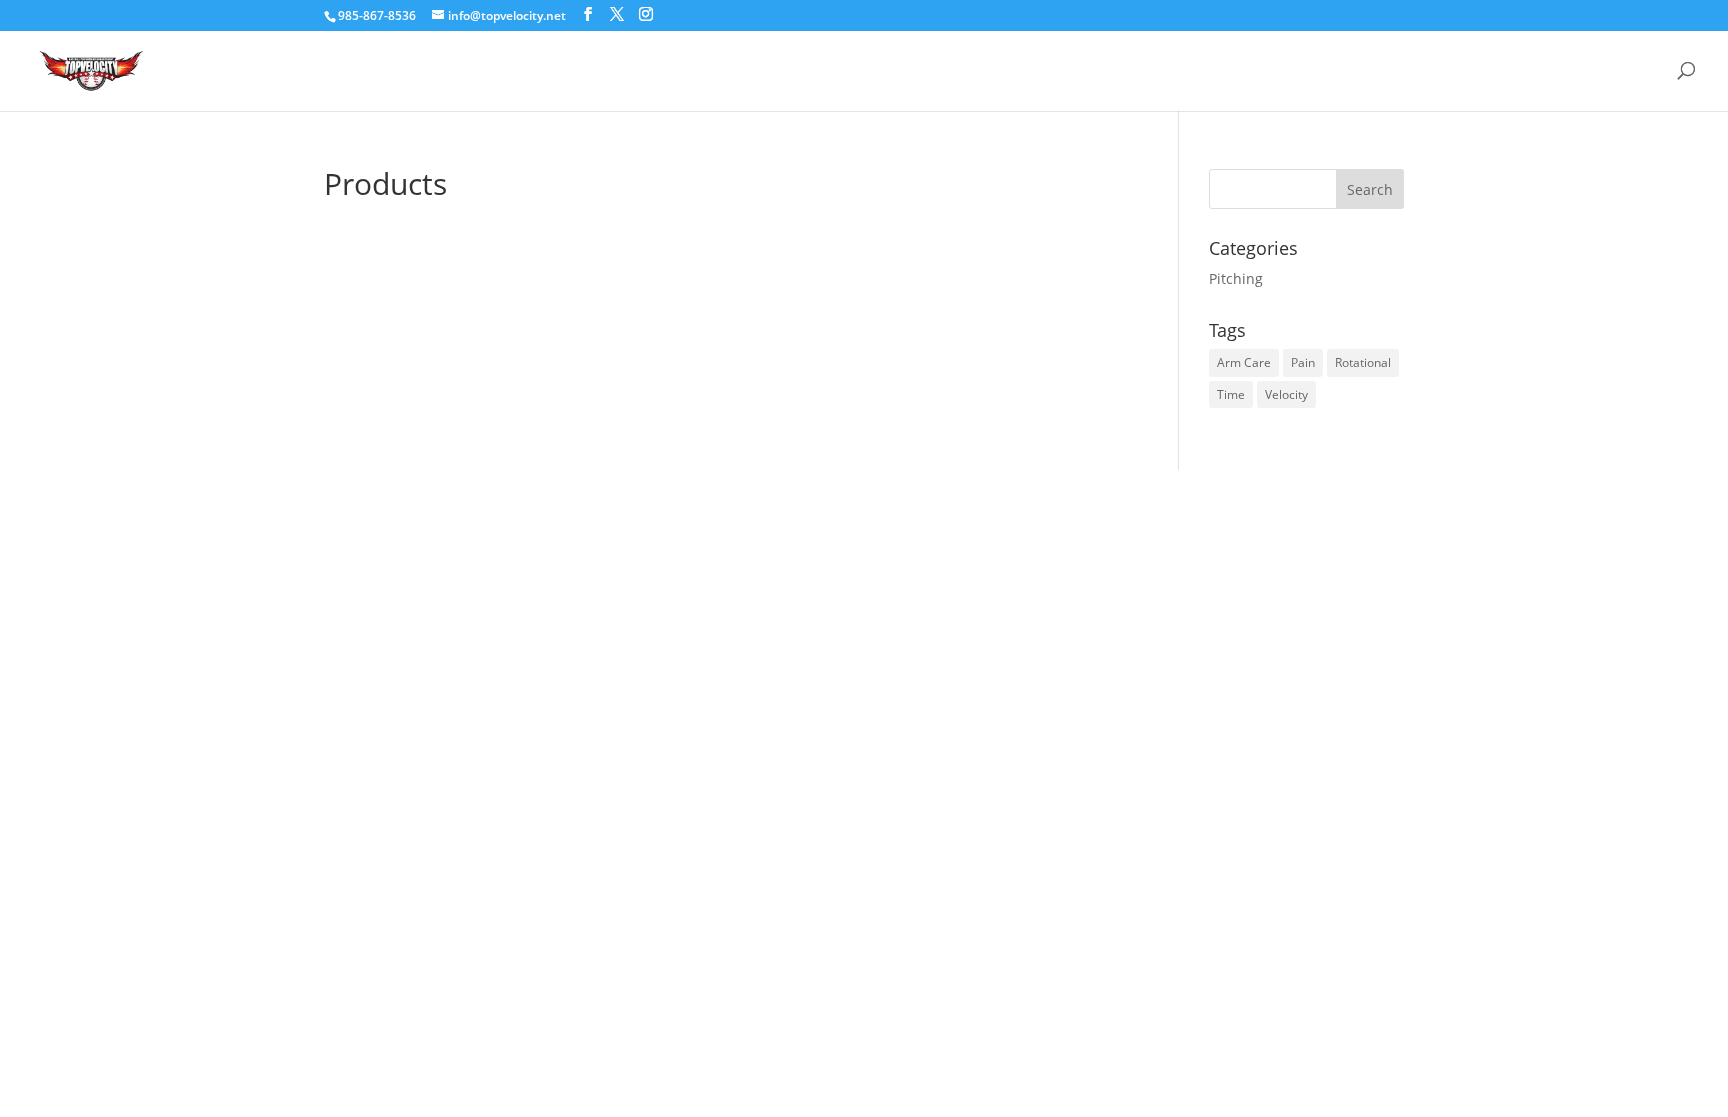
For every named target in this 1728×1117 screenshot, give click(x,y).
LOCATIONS (1254, 70)
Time (1231, 394)
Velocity (1286, 394)
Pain (1303, 362)
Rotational (1363, 362)
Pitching (1236, 278)
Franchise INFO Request (1429, 70)
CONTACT (1596, 70)
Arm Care (1244, 362)
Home (1137, 70)
